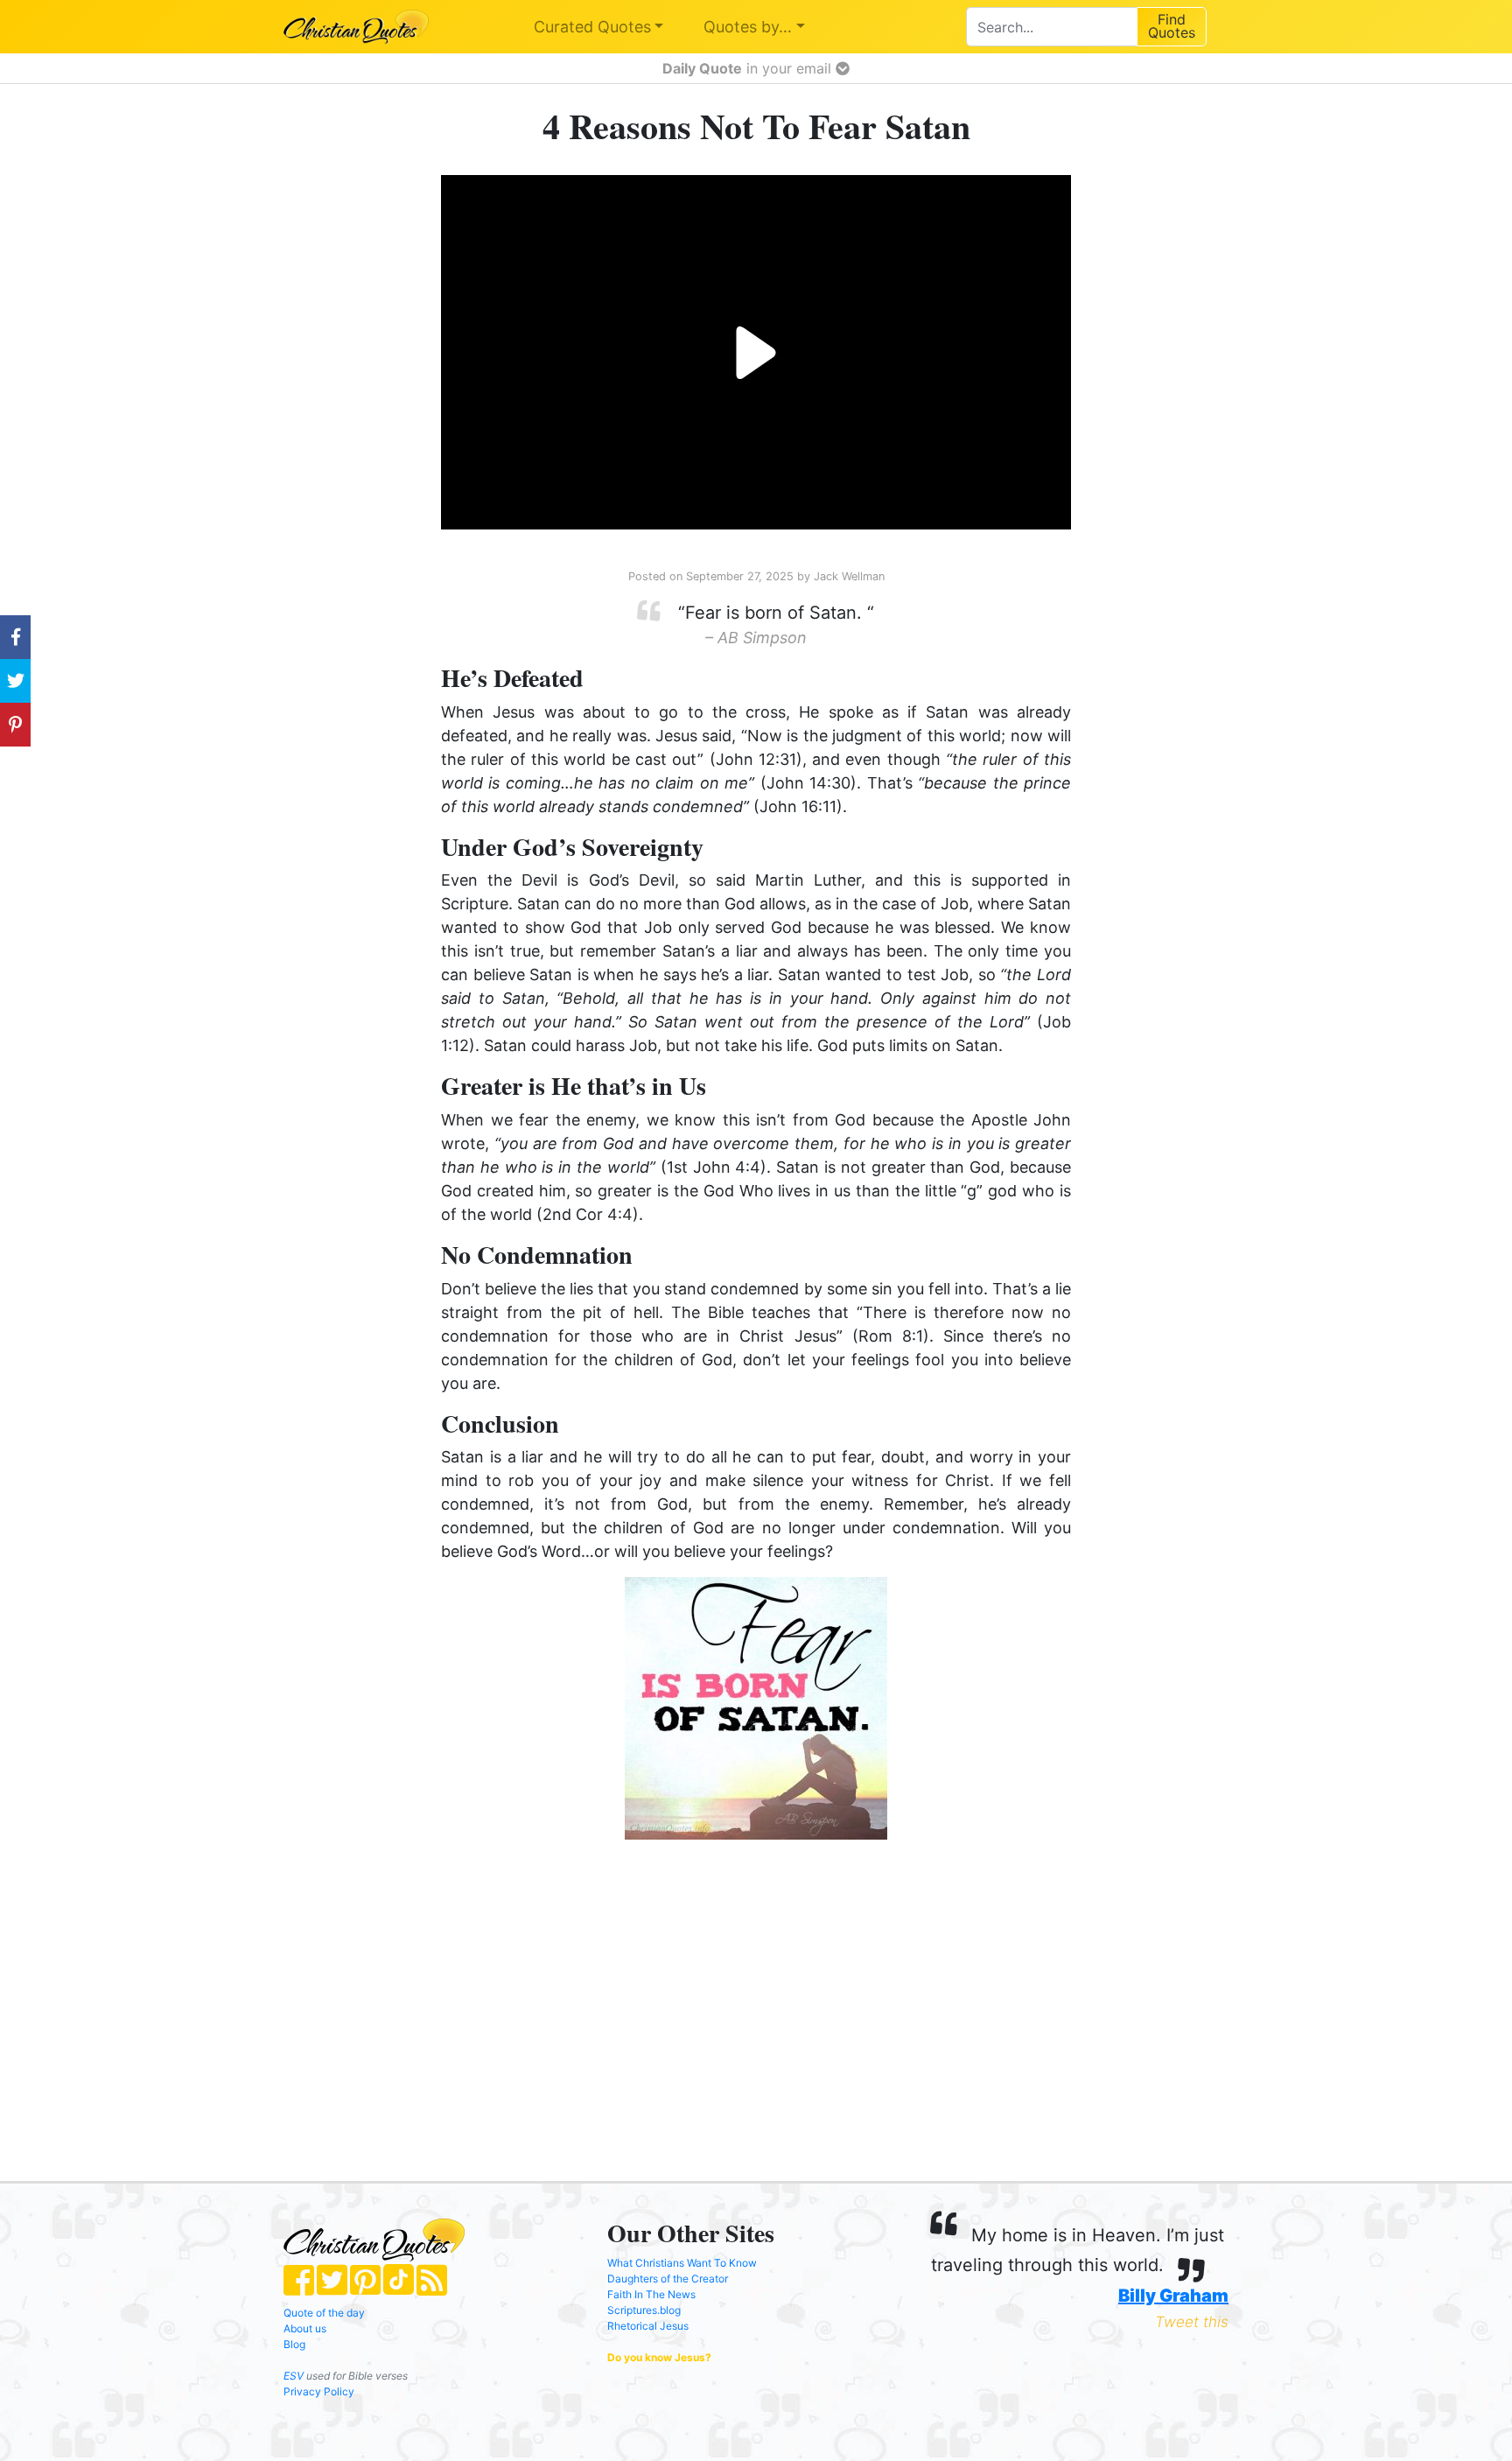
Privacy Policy (319, 2391)
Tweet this (1192, 2322)
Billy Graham (1173, 2296)
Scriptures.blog (644, 2310)
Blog (294, 2344)
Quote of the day (324, 2313)
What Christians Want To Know (682, 2263)
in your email (749, 68)
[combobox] (1051, 27)
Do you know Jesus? (659, 2357)
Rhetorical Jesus (648, 2326)
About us (305, 2328)
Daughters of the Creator (668, 2279)
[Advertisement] (577, 1993)
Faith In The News (651, 2294)
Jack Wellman (849, 576)
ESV (294, 2376)
